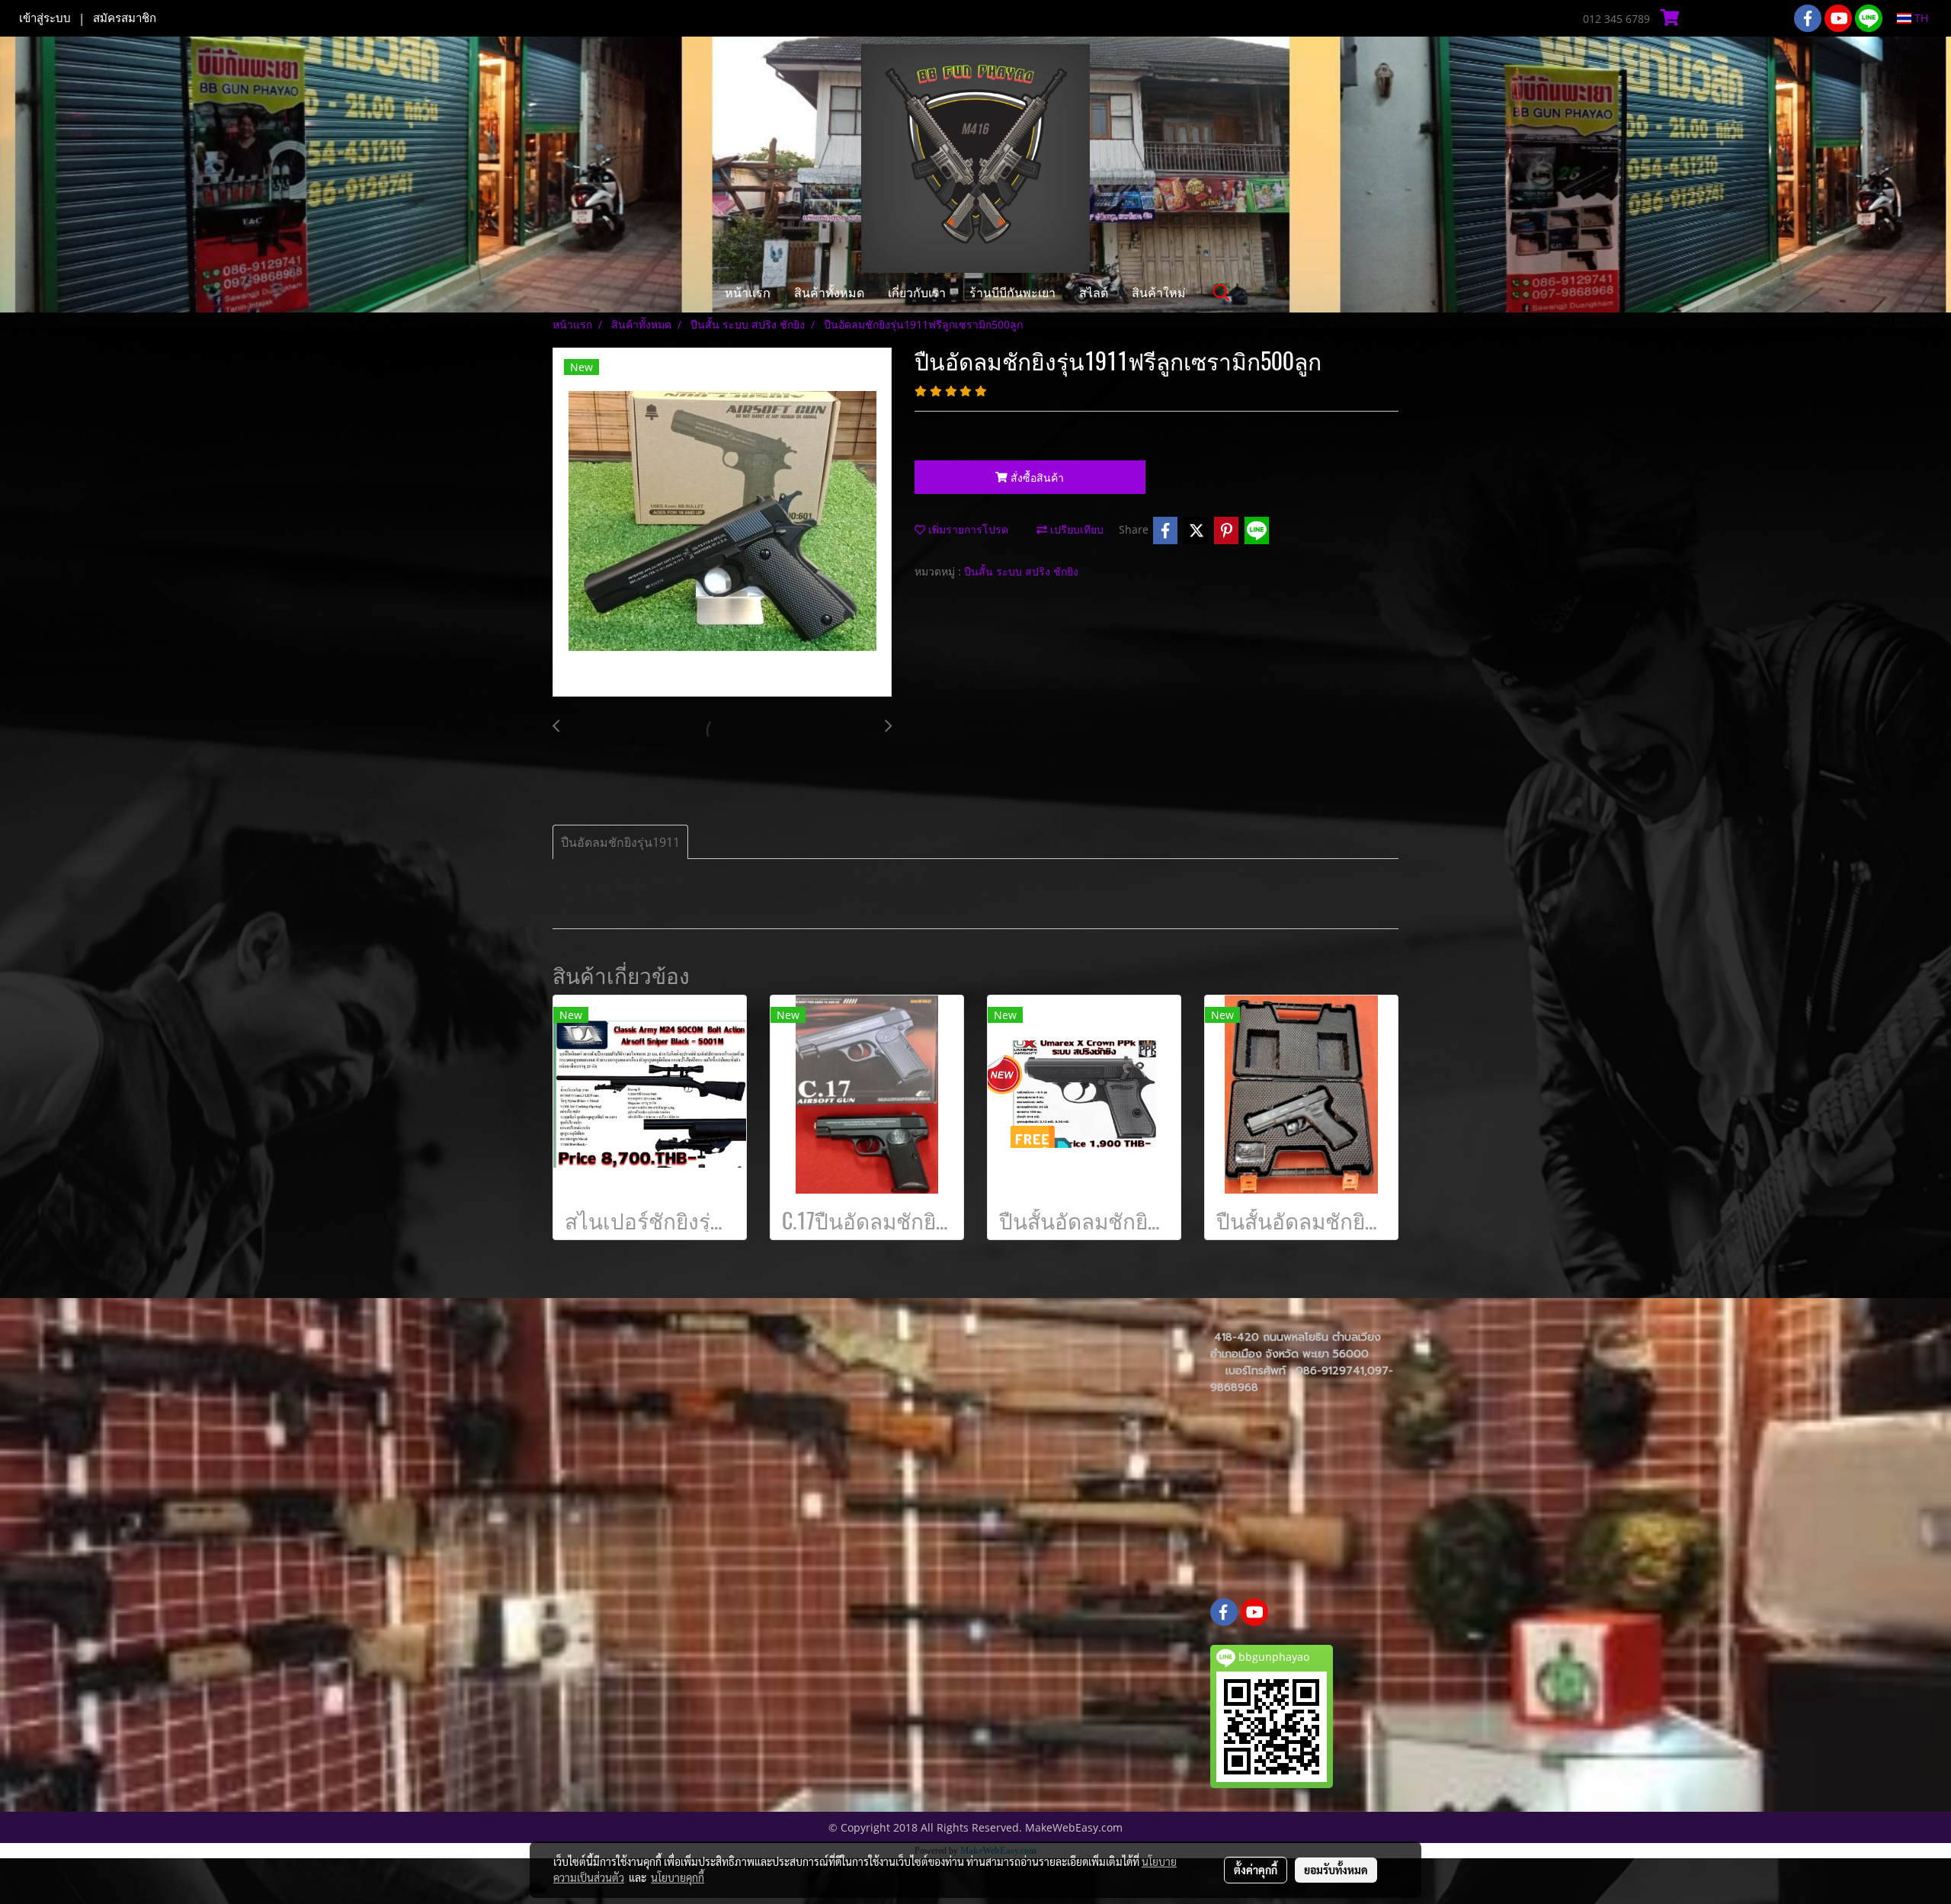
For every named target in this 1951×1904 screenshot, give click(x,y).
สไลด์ (1094, 292)
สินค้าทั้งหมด (829, 292)
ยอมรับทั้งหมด (1336, 1870)
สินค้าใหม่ (1159, 292)
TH (1920, 18)
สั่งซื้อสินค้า (1036, 478)
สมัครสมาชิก (125, 18)
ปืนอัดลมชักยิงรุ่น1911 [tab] (620, 842)
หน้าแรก (748, 292)
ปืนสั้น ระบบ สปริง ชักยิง (1021, 571)
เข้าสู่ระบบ (45, 18)
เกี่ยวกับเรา (917, 292)
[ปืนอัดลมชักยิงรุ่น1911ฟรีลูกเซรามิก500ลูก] (722, 523)
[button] (1222, 293)
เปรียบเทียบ (1075, 529)
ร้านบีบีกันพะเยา (1012, 292)
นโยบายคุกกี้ (678, 1877)
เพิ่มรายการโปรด (967, 529)
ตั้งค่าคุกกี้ (1256, 1870)
